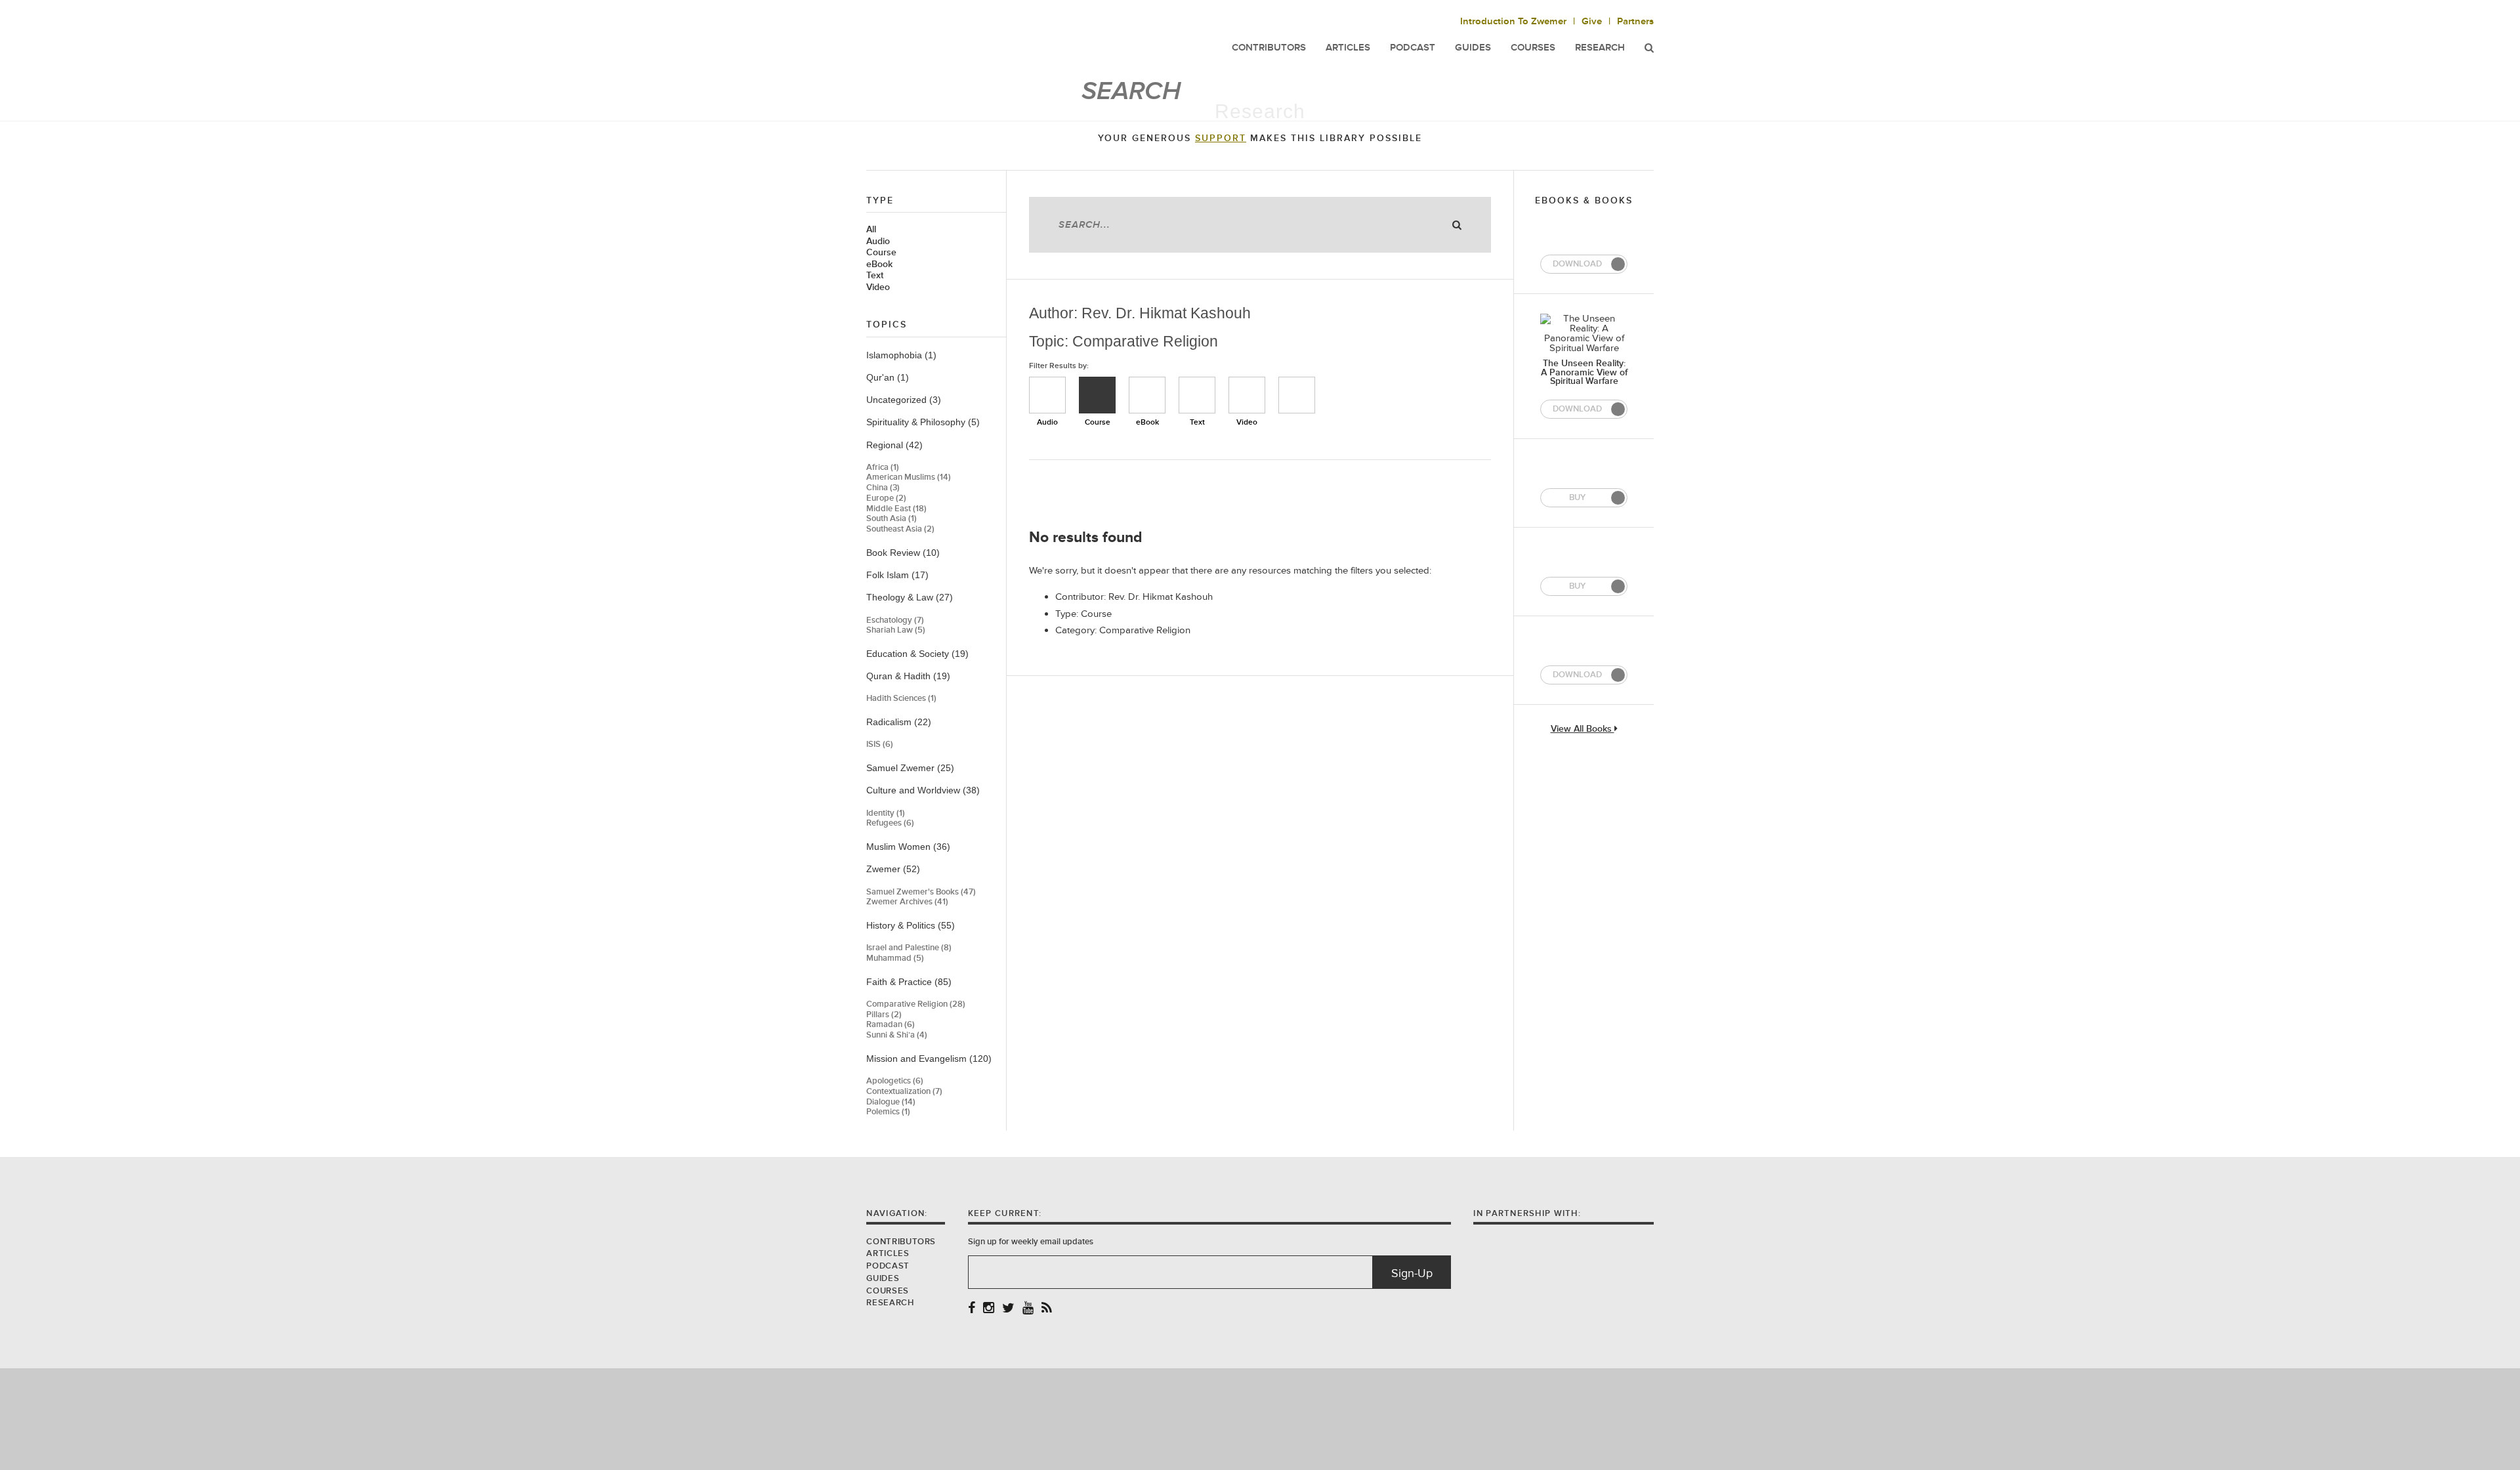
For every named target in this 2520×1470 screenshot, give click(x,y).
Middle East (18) (896, 509)
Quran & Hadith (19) (908, 676)
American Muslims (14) (909, 477)
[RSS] (1047, 1309)
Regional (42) (894, 445)
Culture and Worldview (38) (923, 790)
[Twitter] (1008, 1309)
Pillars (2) (884, 1015)
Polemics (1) (888, 1112)
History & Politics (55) (911, 925)
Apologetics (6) (895, 1081)
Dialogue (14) (891, 1102)
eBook (879, 264)
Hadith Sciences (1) (901, 699)
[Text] (1197, 395)
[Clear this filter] (1297, 395)
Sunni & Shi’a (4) (897, 1035)
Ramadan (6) (891, 1025)
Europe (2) (886, 498)
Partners (1635, 21)
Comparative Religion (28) (916, 1004)
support (1221, 138)
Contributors (901, 1242)
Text (875, 276)
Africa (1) (883, 468)
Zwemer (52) (893, 869)
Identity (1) (886, 813)
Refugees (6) (890, 823)
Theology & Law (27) (910, 597)
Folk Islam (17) (897, 575)
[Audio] (1047, 395)
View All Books (1583, 729)
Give (1592, 21)
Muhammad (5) (895, 958)
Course (881, 253)
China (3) (883, 488)
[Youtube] (1028, 1309)
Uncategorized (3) (904, 400)
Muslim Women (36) (908, 847)
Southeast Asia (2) (900, 529)
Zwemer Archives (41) (907, 902)
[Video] (1247, 395)
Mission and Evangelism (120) (929, 1059)
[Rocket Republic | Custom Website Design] (1260, 1418)
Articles (888, 1253)
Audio (878, 241)
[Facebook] (972, 1309)
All (871, 230)
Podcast (888, 1266)
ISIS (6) (880, 745)
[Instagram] (989, 1309)
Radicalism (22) (899, 722)
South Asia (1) (892, 519)
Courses (1533, 48)
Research (1600, 48)
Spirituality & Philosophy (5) (923, 422)
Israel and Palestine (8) (909, 948)
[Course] (1097, 395)
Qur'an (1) (888, 377)
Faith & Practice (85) (909, 982)
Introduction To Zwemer (1513, 21)
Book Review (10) (903, 553)
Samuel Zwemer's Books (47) (921, 892)
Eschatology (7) (895, 620)
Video (878, 287)
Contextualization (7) (904, 1092)
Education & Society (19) (917, 654)
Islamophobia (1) (901, 355)
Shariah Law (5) (896, 630)
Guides (883, 1278)
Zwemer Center (971, 38)
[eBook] (1147, 395)
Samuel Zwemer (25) (910, 768)
